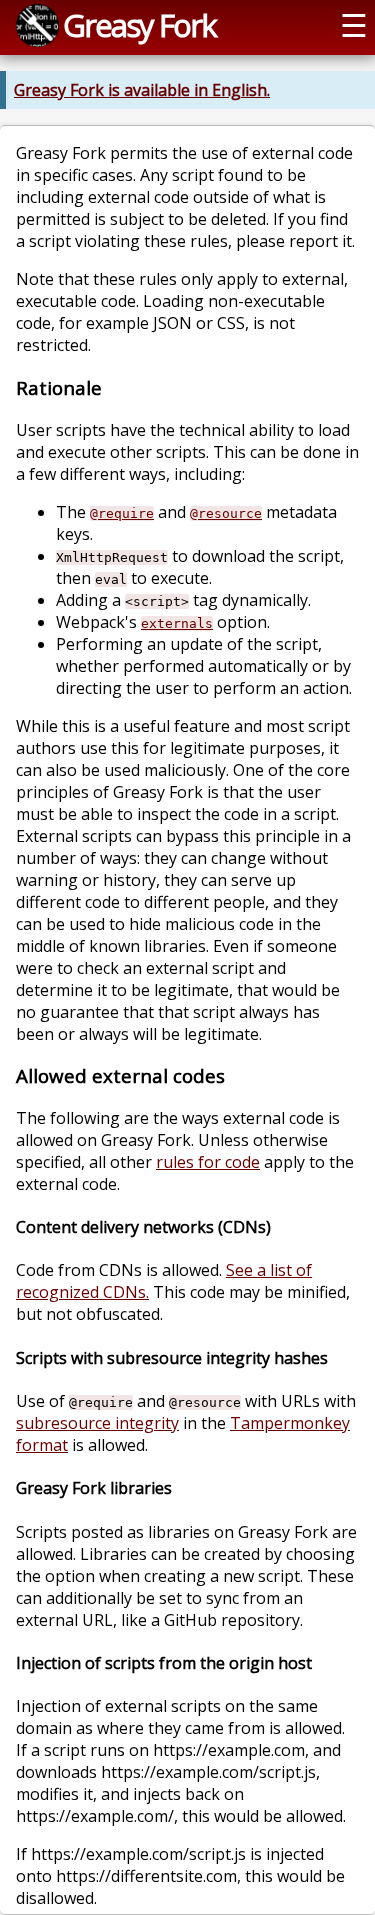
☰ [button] (354, 25)
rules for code (208, 1162)
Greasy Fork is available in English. (142, 90)
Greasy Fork (139, 25)
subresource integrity (97, 1423)
